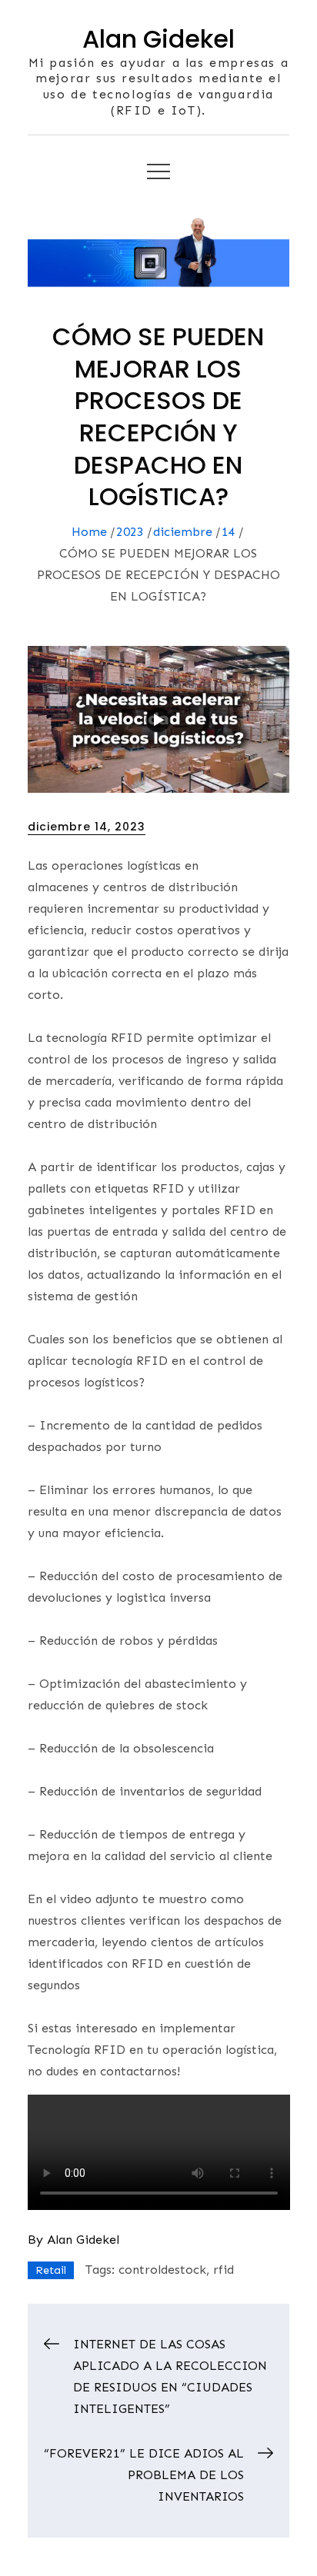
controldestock (162, 2270)
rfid (224, 2270)
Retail (51, 2270)
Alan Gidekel (158, 39)
